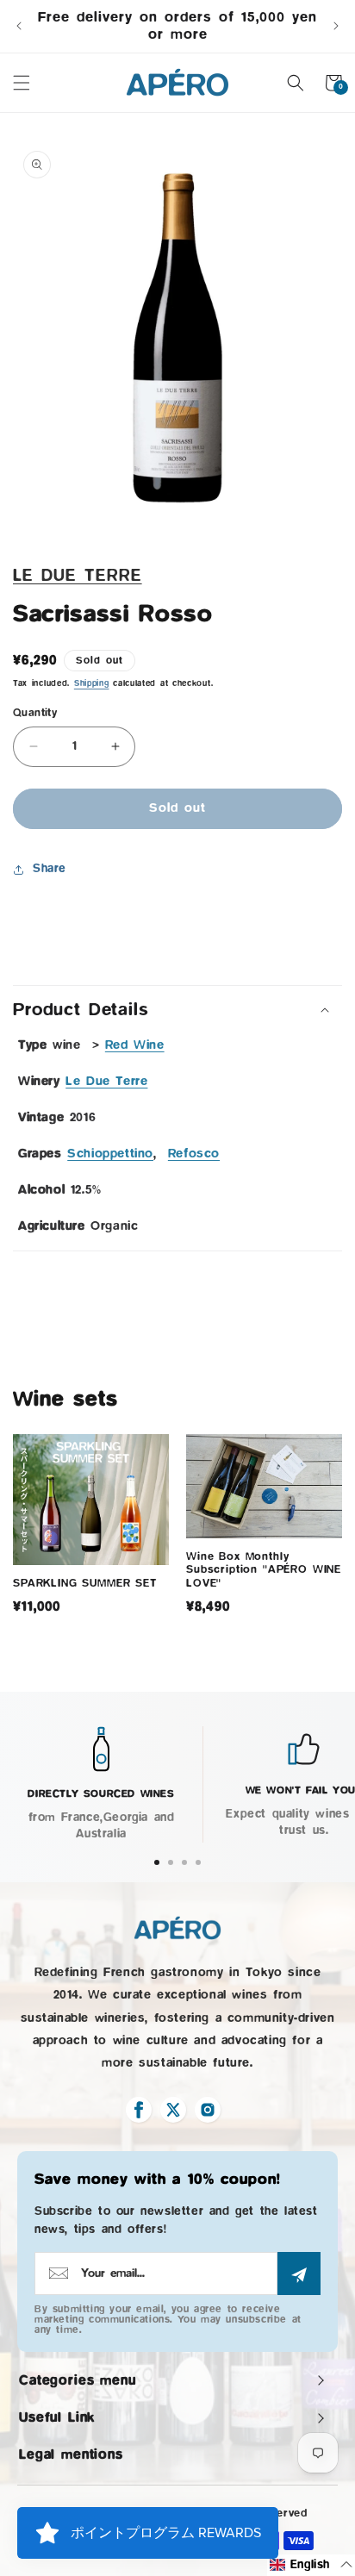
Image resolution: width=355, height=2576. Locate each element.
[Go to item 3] (184, 1862)
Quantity (35, 712)
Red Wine (135, 1045)
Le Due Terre (78, 576)
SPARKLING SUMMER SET (85, 1582)
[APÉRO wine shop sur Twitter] (173, 2110)
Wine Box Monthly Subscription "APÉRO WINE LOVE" (264, 1569)
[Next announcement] (336, 26)
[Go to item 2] (171, 1862)
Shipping (92, 683)
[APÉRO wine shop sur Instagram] (208, 2110)
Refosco (194, 1154)
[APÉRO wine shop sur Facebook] (139, 2110)
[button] (22, 83)
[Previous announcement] (19, 26)
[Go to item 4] (198, 1862)
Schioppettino (110, 1154)
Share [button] (50, 869)
